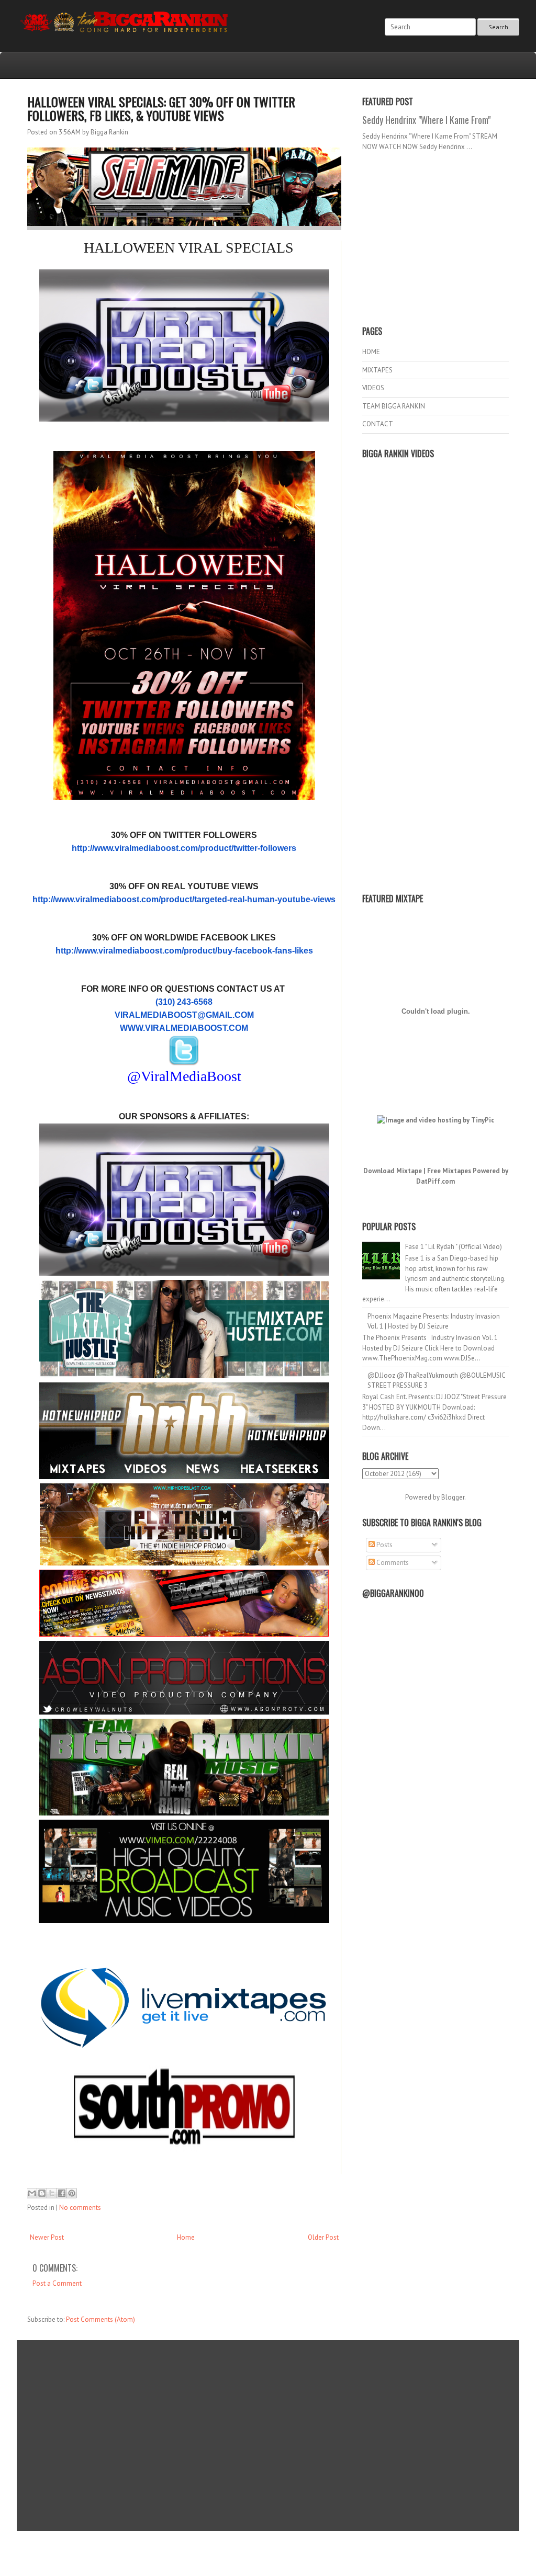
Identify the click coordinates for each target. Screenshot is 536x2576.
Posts (384, 1545)
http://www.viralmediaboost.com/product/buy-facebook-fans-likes (184, 951)
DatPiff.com (435, 1181)
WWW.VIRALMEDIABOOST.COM (184, 1028)
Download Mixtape (393, 1171)
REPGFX (263, 2555)
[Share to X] (52, 2193)
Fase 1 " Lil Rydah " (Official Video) (454, 1247)
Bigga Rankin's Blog (246, 2546)
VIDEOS (373, 388)
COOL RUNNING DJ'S (342, 2546)
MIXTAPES (377, 370)
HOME (371, 352)
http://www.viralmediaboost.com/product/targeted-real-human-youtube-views (184, 899)
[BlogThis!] (42, 2193)
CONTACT (378, 424)
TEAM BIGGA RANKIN (394, 406)
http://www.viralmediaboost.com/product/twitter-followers (184, 848)
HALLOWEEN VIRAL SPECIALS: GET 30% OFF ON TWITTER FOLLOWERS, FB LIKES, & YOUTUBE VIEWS (161, 108)
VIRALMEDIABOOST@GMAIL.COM (184, 1015)
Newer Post (47, 2237)
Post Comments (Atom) (100, 2319)
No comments (80, 2208)
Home (186, 2237)
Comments (392, 1563)
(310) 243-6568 (184, 1002)
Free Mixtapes (449, 1171)
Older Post (323, 2237)
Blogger (453, 1497)
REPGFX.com (296, 2555)
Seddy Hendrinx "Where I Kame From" (426, 120)
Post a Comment (57, 2283)
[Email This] (32, 2193)
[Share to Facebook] (62, 2193)
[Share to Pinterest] (72, 2193)
